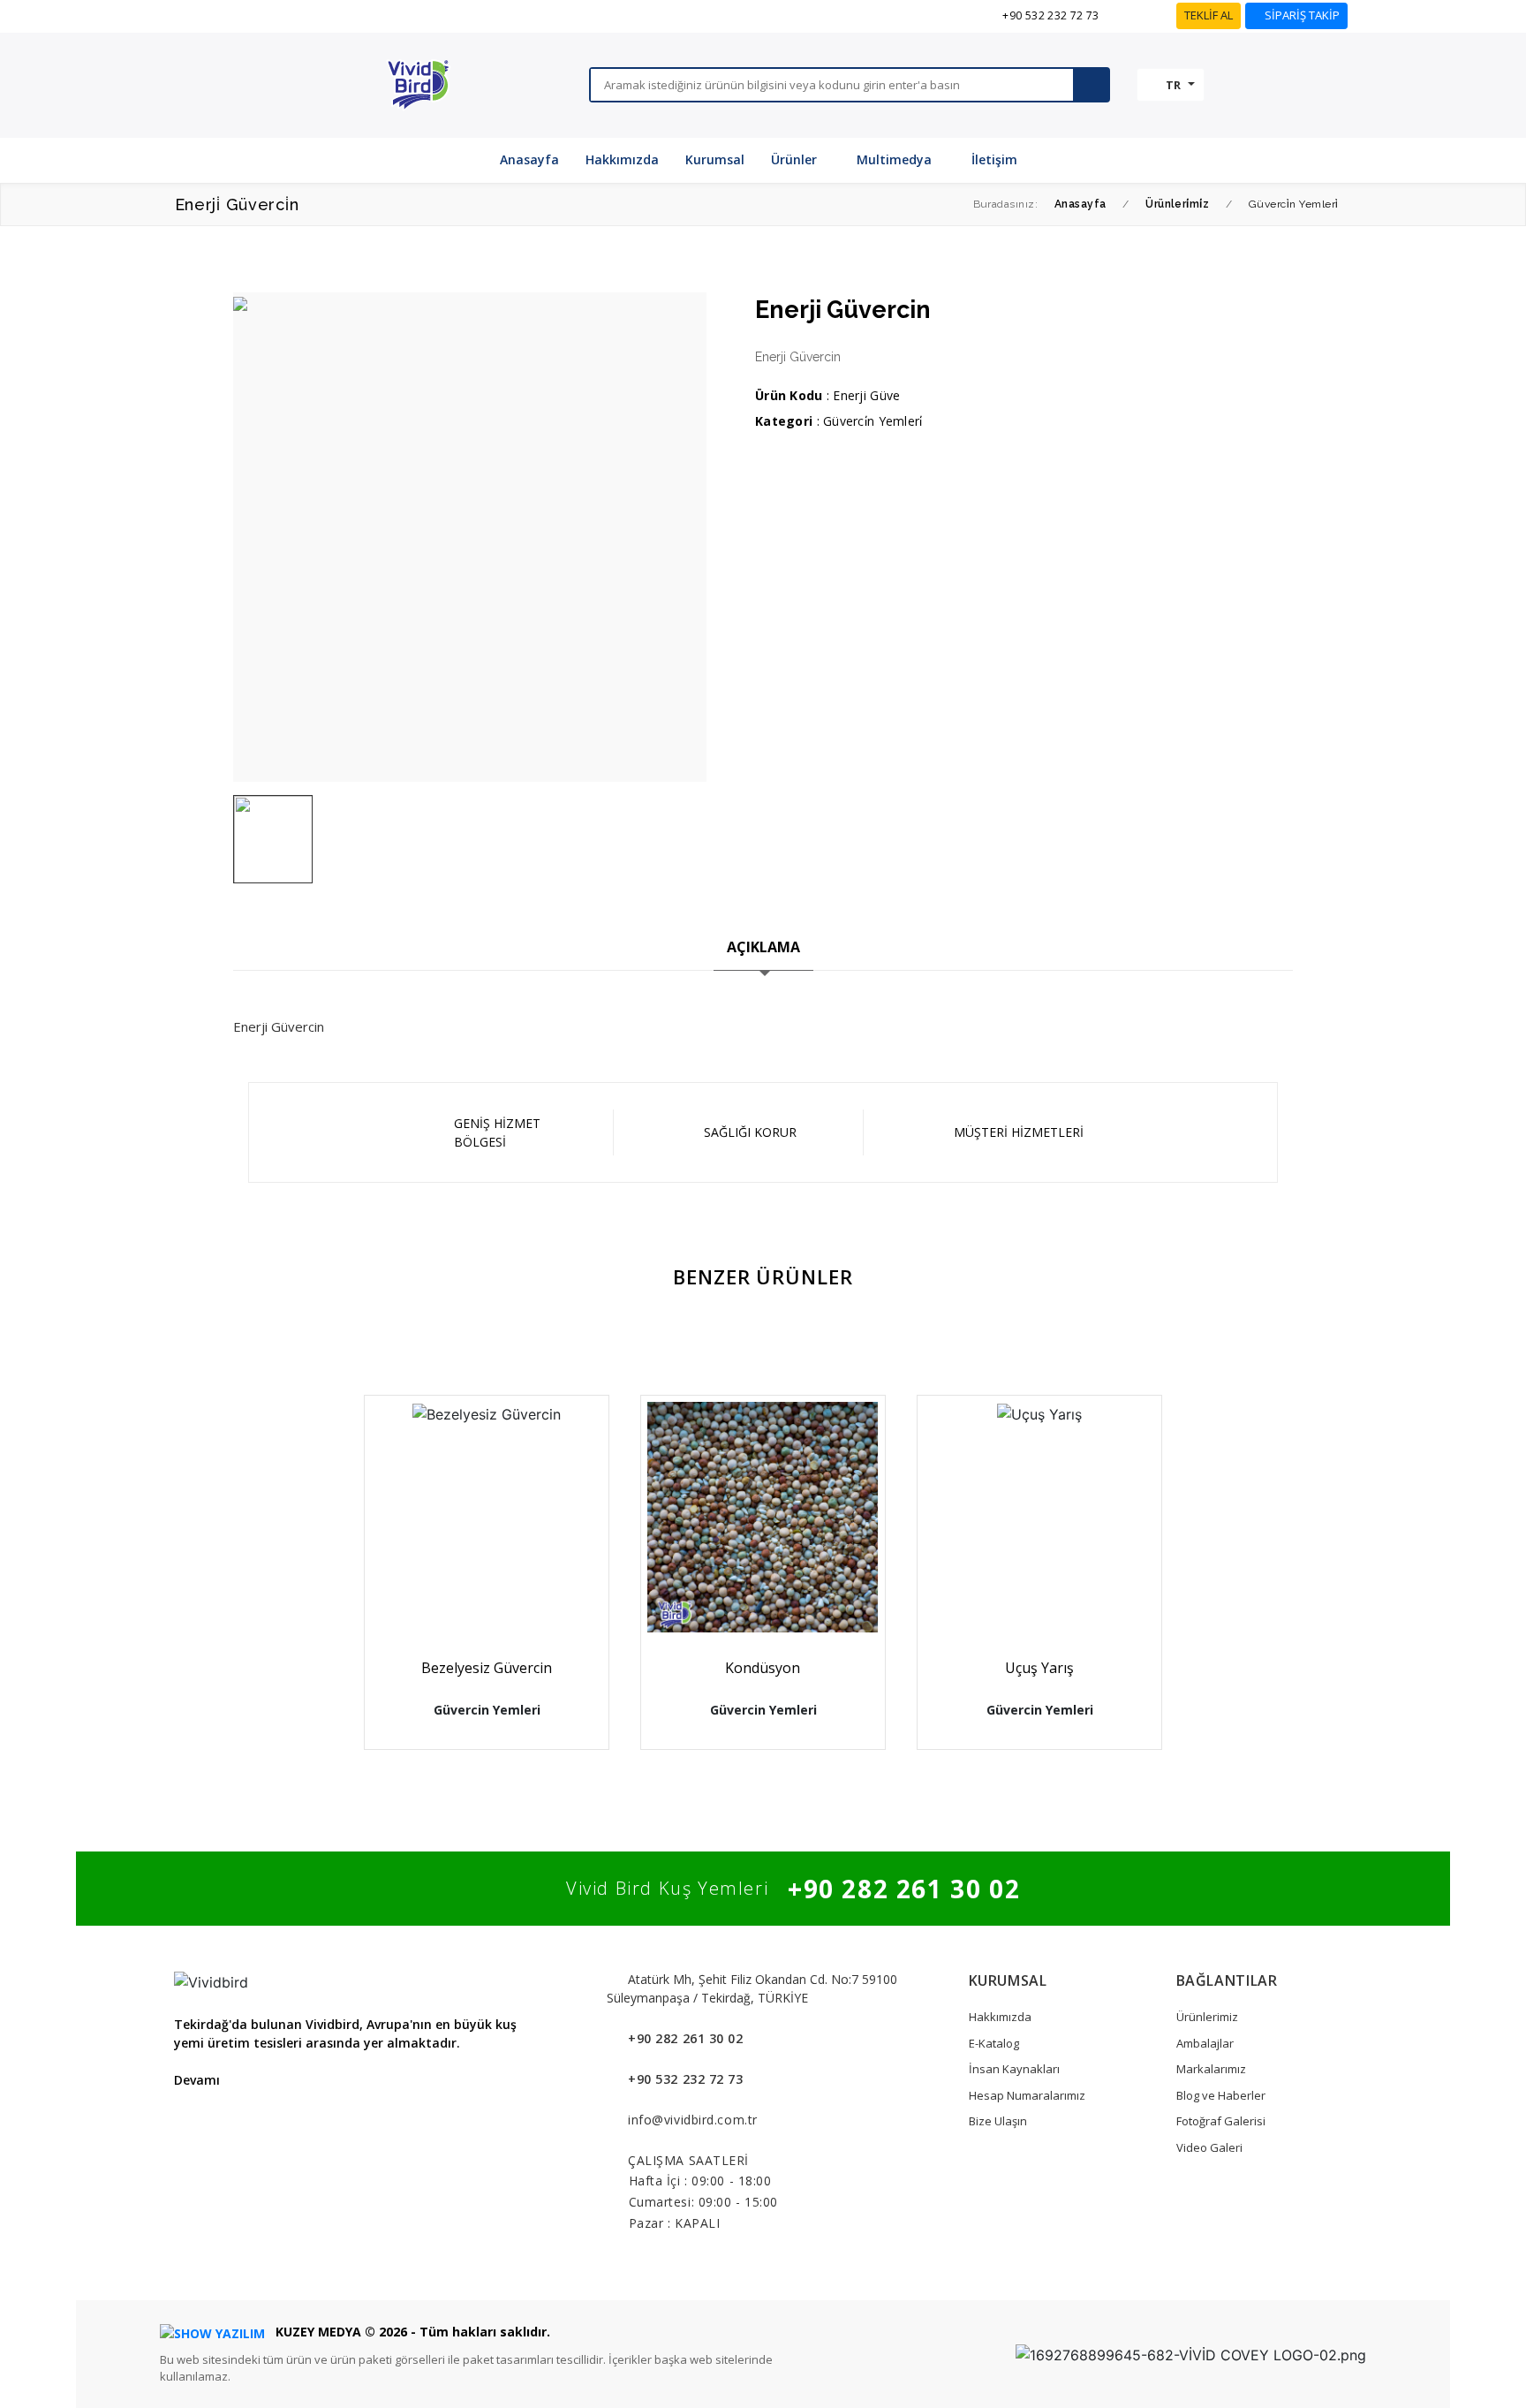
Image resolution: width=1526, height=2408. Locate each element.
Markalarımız (1211, 2069)
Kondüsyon (763, 1668)
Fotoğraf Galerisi (1221, 2121)
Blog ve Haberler (1221, 2095)
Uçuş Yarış (1039, 1668)
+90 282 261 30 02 (904, 1889)
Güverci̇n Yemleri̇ (873, 421)
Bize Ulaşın (998, 2121)
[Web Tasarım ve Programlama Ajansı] (212, 2332)
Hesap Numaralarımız (1027, 2095)
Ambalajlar (1205, 2043)
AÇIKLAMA (763, 947)
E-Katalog (994, 2043)
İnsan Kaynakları (1014, 2069)
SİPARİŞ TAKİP (1301, 15)
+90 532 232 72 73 (1050, 15)
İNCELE (494, 1585)
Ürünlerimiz (1207, 2017)
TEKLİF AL (1209, 15)
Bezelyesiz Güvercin (487, 1668)
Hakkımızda (1000, 2017)
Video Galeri (1209, 2147)
